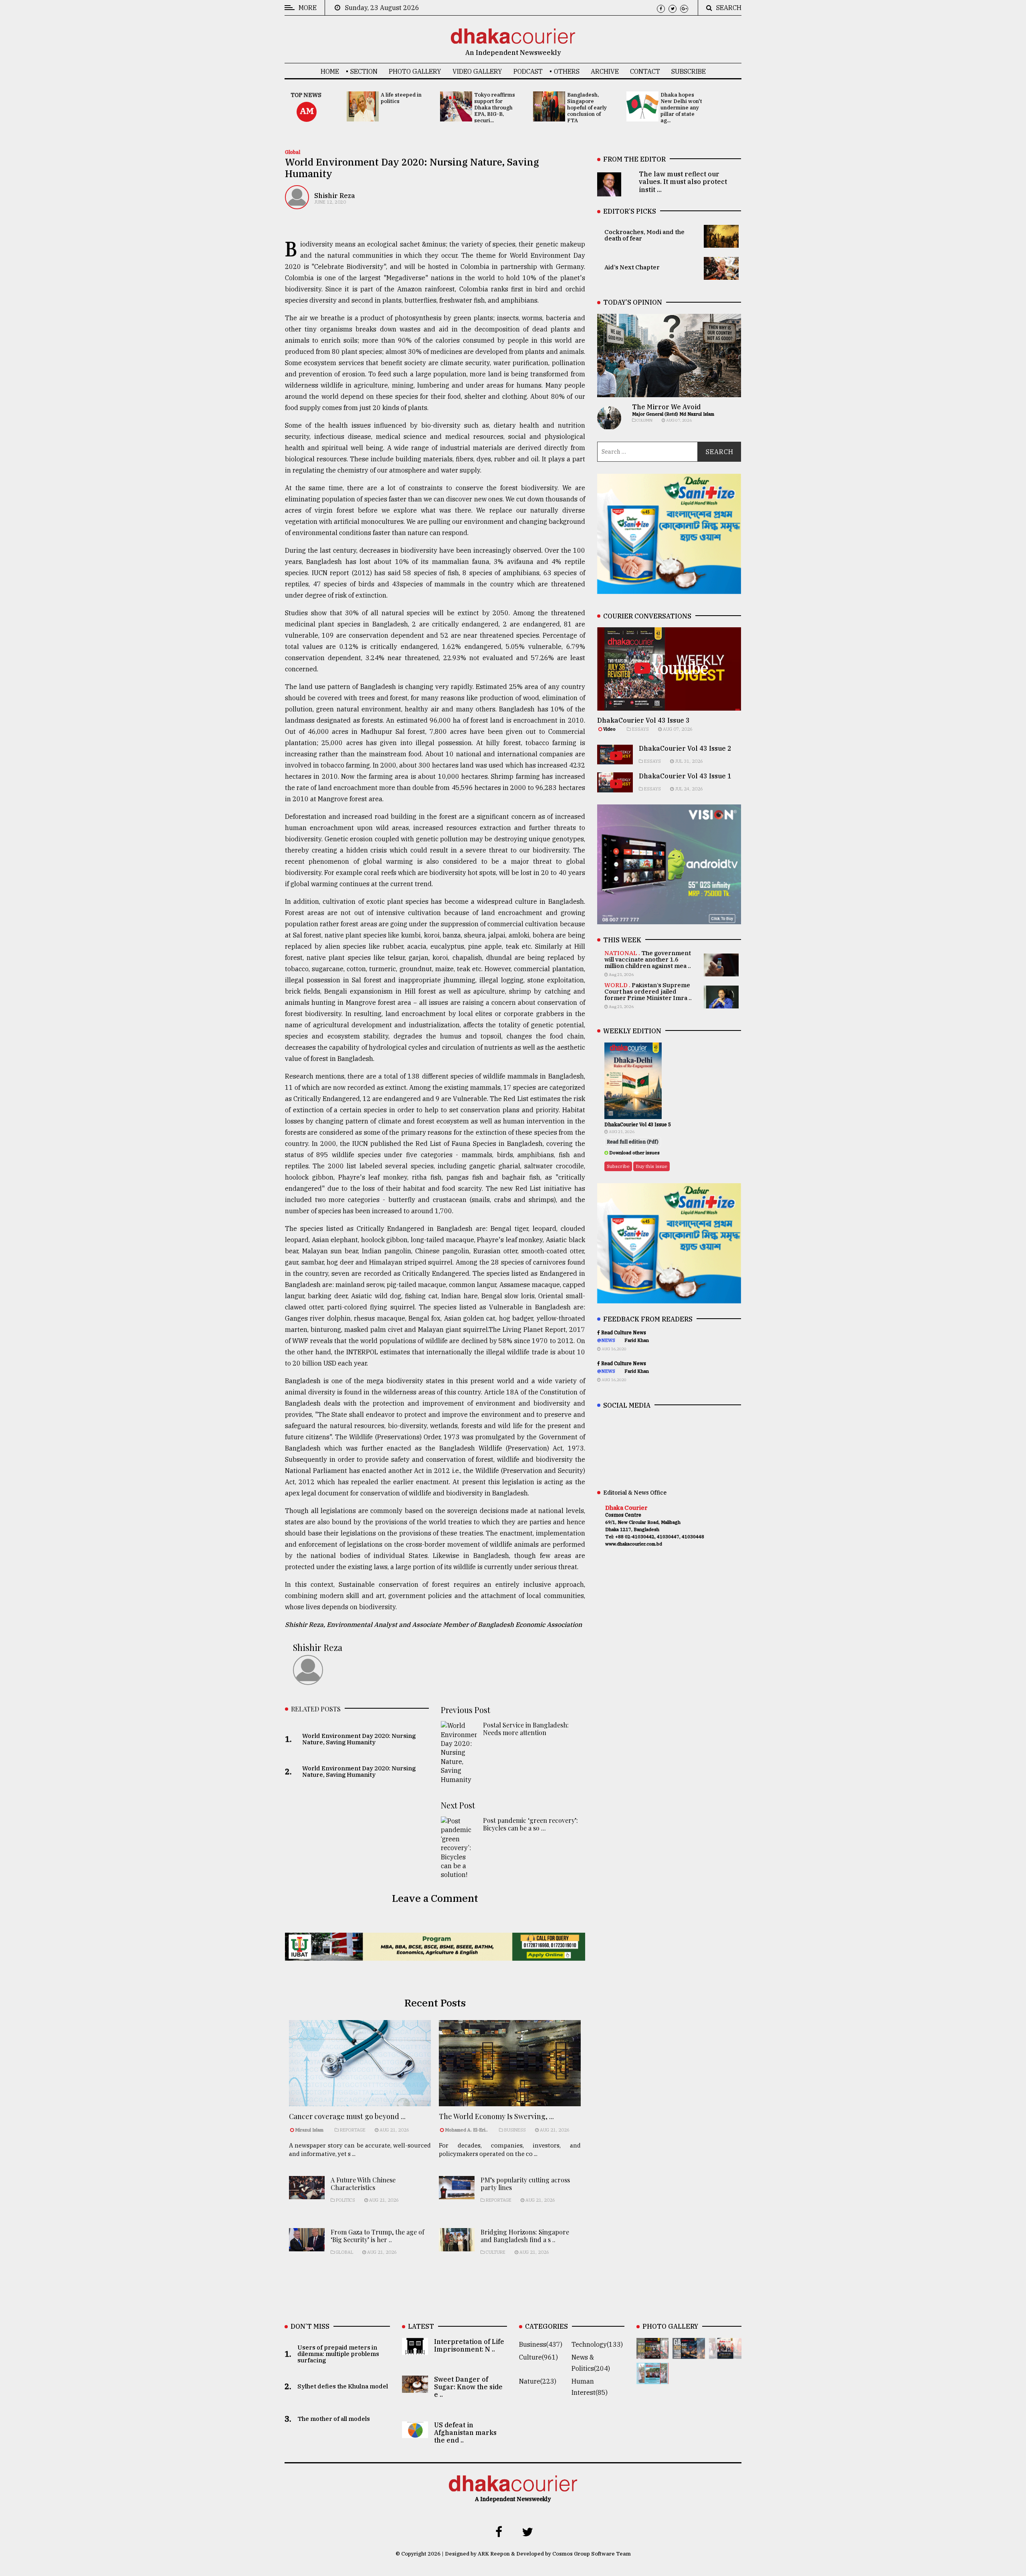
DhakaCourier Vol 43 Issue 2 (685, 748)
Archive (605, 71)
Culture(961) (538, 2357)
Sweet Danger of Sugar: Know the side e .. (468, 2387)
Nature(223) (538, 2381)
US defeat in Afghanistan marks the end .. (465, 2433)
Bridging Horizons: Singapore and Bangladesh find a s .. (525, 2236)
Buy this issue (651, 1166)
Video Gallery (477, 71)
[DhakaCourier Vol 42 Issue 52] (653, 2378)
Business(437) (541, 2344)
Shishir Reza (335, 196)
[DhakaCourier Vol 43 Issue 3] (653, 2353)
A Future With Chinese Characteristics (363, 2184)
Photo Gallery (415, 71)
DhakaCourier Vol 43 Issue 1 (685, 776)
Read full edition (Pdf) (633, 1142)
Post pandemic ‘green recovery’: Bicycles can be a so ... (530, 1824)
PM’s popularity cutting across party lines (525, 2184)
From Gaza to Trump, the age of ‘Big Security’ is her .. (378, 2236)
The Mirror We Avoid (666, 407)
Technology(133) (597, 2344)
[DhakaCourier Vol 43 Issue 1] (725, 2353)
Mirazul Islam (310, 2130)
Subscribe (689, 71)
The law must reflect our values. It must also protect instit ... (683, 182)
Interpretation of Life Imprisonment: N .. (469, 2345)
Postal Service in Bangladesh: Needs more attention (526, 1729)
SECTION (364, 71)
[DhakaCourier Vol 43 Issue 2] (689, 2353)
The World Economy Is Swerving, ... (496, 2116)
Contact (645, 71)
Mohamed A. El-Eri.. (466, 2130)
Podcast (528, 71)
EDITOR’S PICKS (630, 211)
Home (330, 71)
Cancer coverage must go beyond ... (347, 2116)
